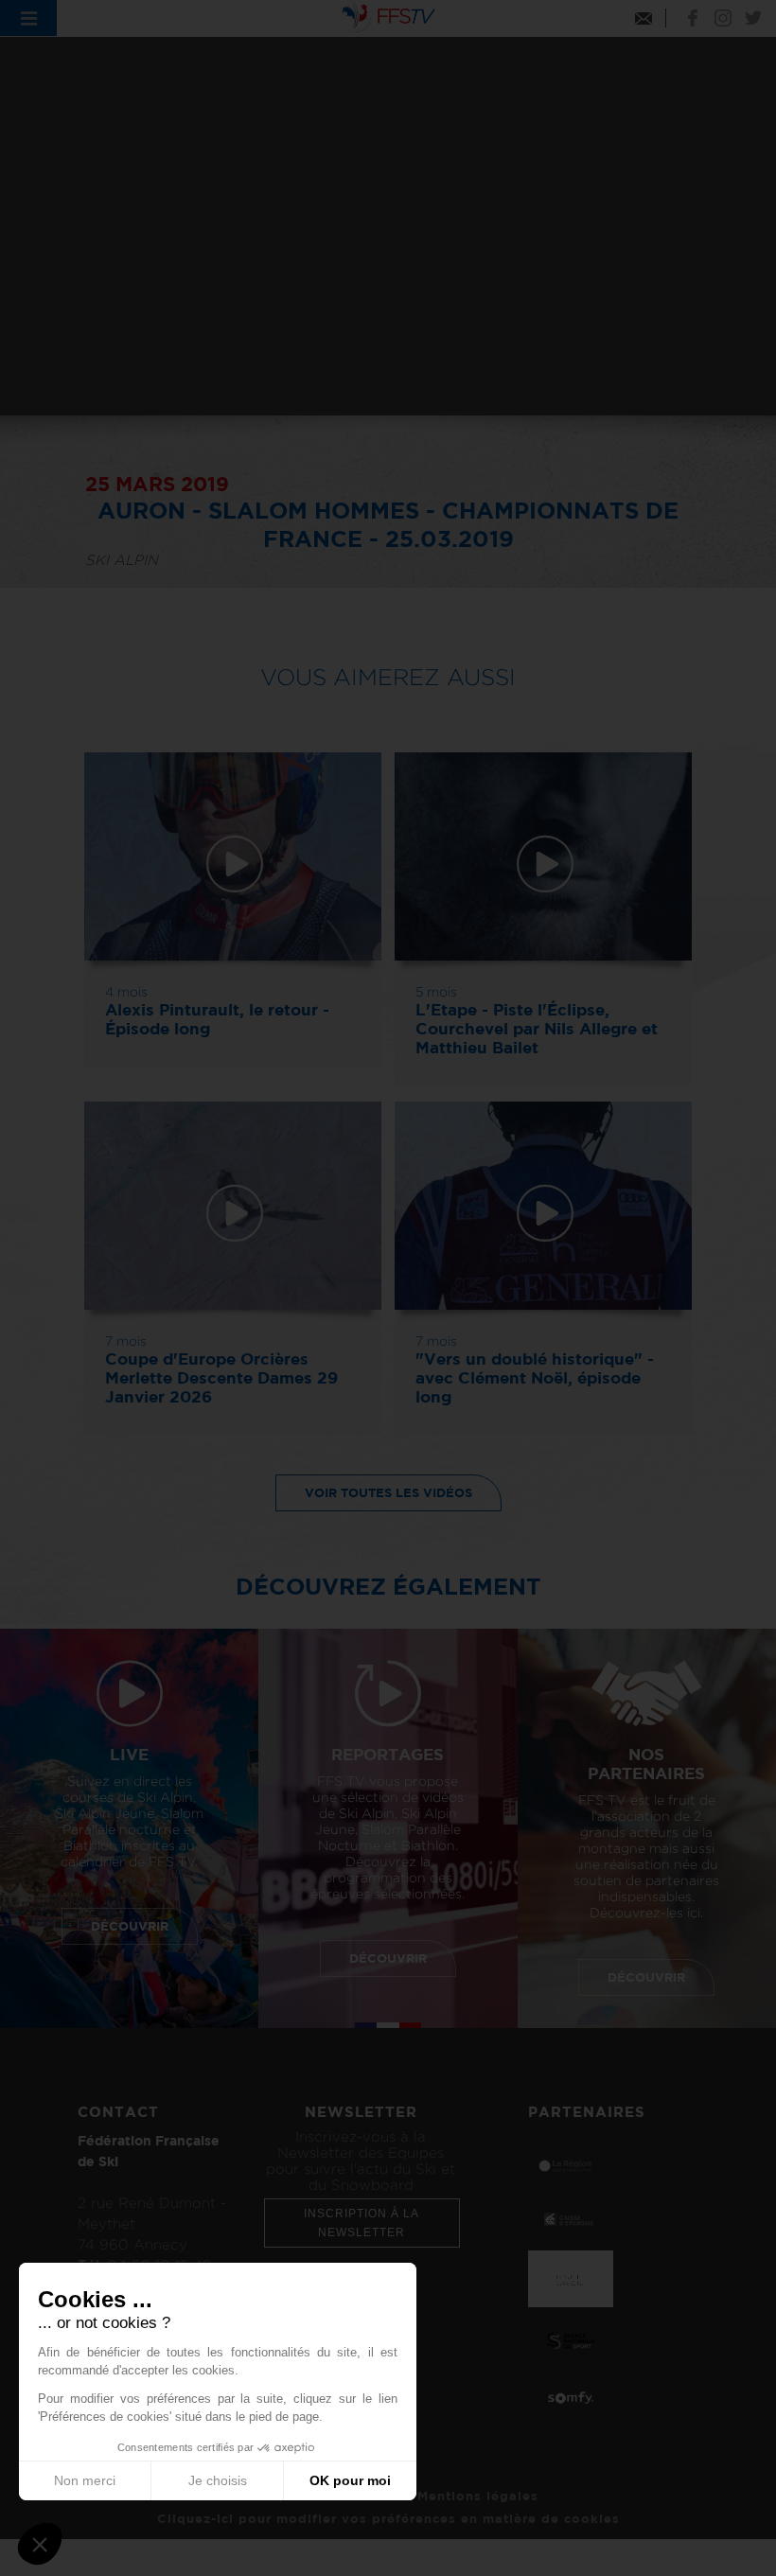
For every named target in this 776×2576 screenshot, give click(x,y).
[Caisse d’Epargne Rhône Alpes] (571, 2217)
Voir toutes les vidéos (388, 1492)
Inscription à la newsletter (362, 2223)
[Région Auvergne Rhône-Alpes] (571, 2165)
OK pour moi (350, 2480)
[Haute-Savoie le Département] (571, 2278)
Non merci (85, 2480)
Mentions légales (478, 2496)
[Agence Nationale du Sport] (571, 2339)
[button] (40, 2544)
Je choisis (218, 2480)
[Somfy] (571, 2397)
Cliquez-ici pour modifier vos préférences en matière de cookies (388, 2518)
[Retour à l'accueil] (388, 15)
